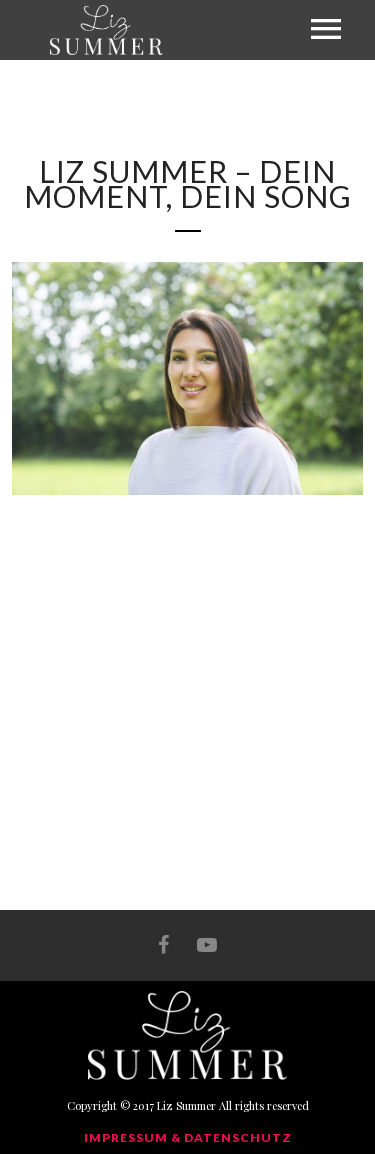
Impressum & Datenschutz (188, 1137)
